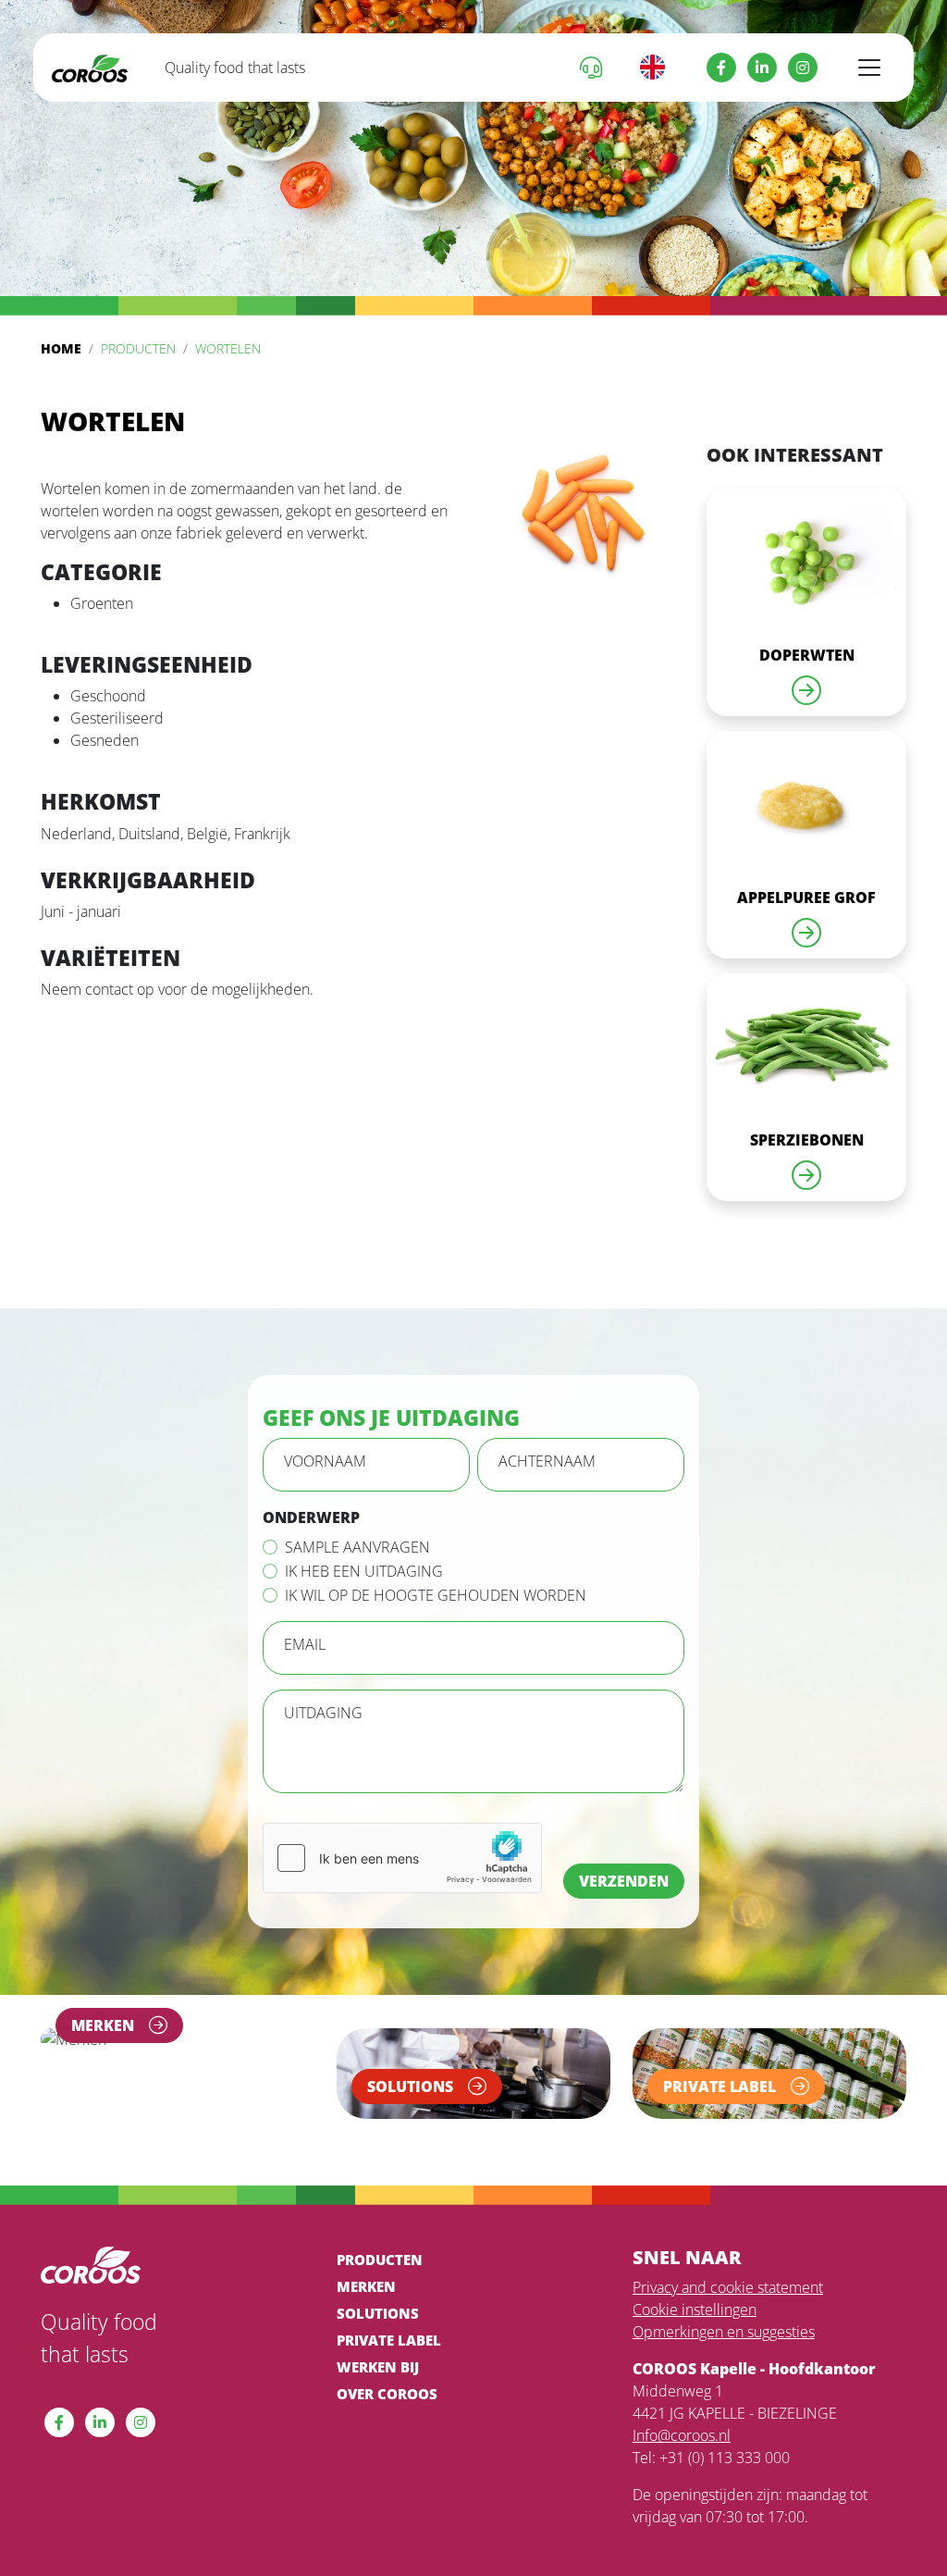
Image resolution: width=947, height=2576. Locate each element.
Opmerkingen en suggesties (724, 2332)
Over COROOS (387, 2394)
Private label (389, 2340)
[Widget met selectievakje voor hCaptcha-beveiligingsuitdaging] (402, 1858)
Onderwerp (311, 1517)
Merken (366, 2286)
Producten (138, 348)
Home (61, 348)
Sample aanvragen (357, 1547)
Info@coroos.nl (682, 2435)
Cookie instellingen (695, 2310)
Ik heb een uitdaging (364, 1571)
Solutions (378, 2313)
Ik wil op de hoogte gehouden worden (436, 1595)
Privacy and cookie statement (728, 2287)
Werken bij (378, 2367)
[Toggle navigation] (869, 68)
